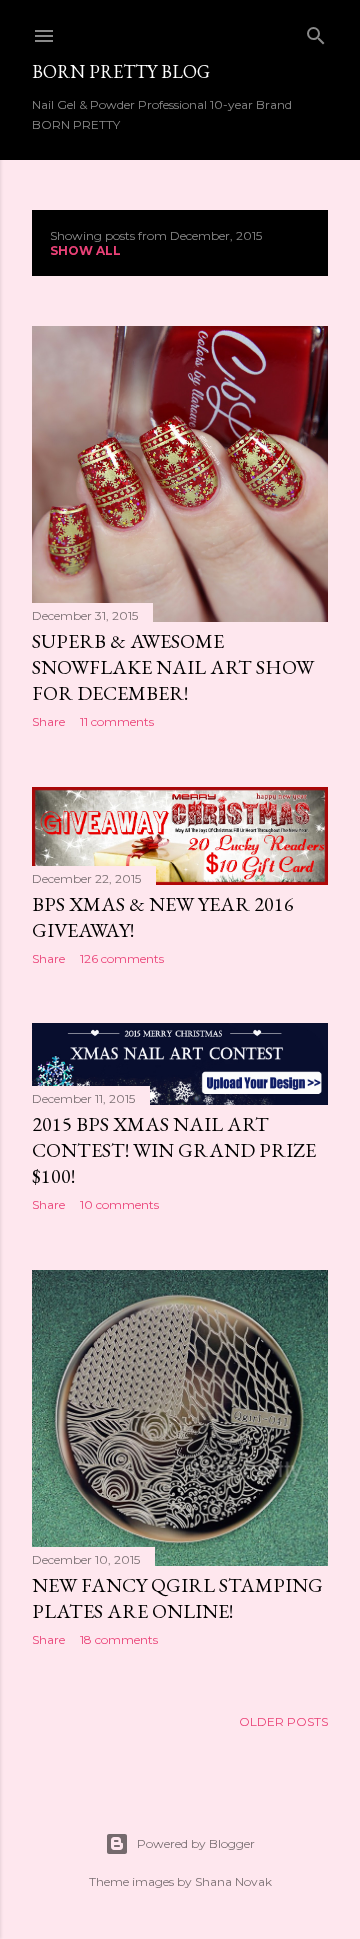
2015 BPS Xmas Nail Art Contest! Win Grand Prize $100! (174, 1150)
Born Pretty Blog (121, 71)
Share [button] (48, 721)
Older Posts (283, 1721)
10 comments (119, 1204)
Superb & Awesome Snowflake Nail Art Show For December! (173, 667)
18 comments (119, 1639)
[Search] (316, 31)
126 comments (122, 958)
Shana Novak (233, 1881)
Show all (85, 250)
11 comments (117, 721)
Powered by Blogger (196, 1843)
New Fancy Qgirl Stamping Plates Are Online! (177, 1598)
